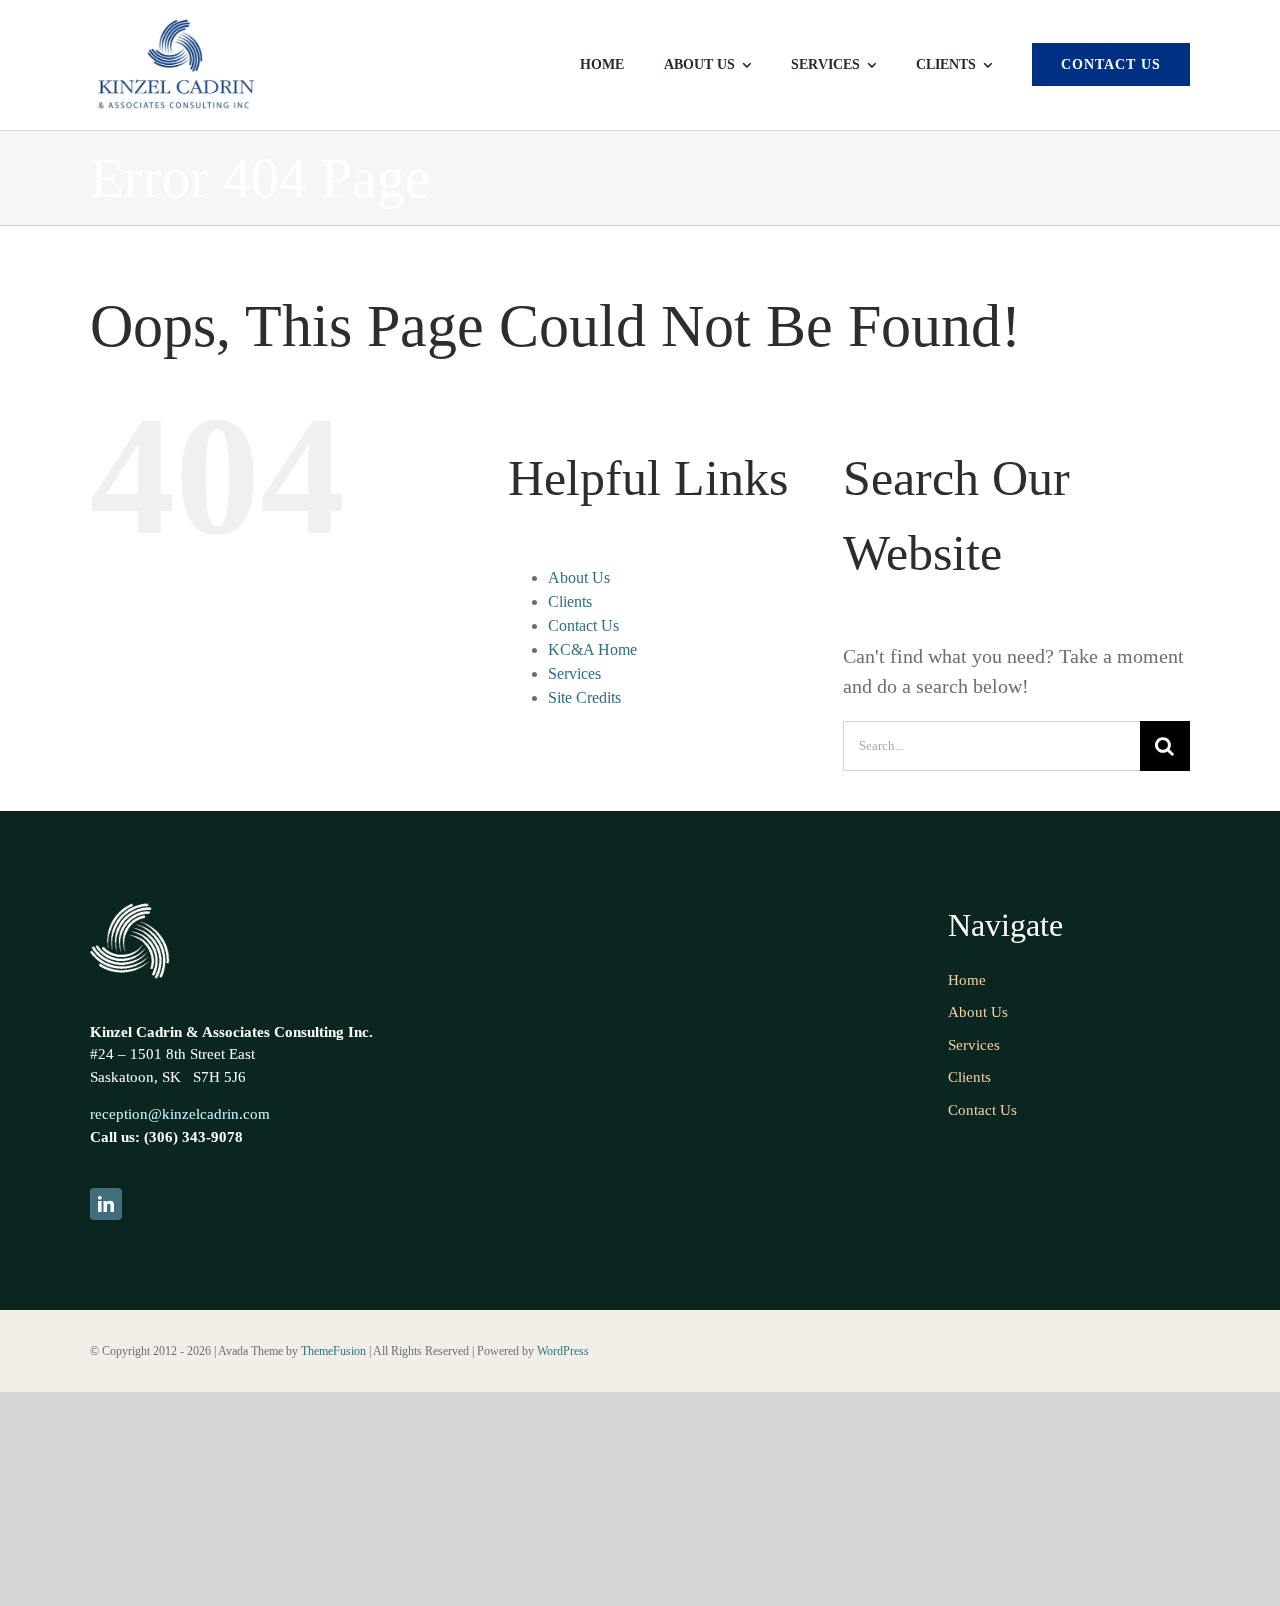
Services (574, 673)
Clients (570, 601)
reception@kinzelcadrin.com (180, 1114)
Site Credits (584, 697)
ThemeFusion (333, 1351)
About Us (579, 577)
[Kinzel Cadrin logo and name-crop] (175, 25)
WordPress (563, 1351)
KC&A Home (592, 649)
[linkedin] (106, 1204)
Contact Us (583, 625)
